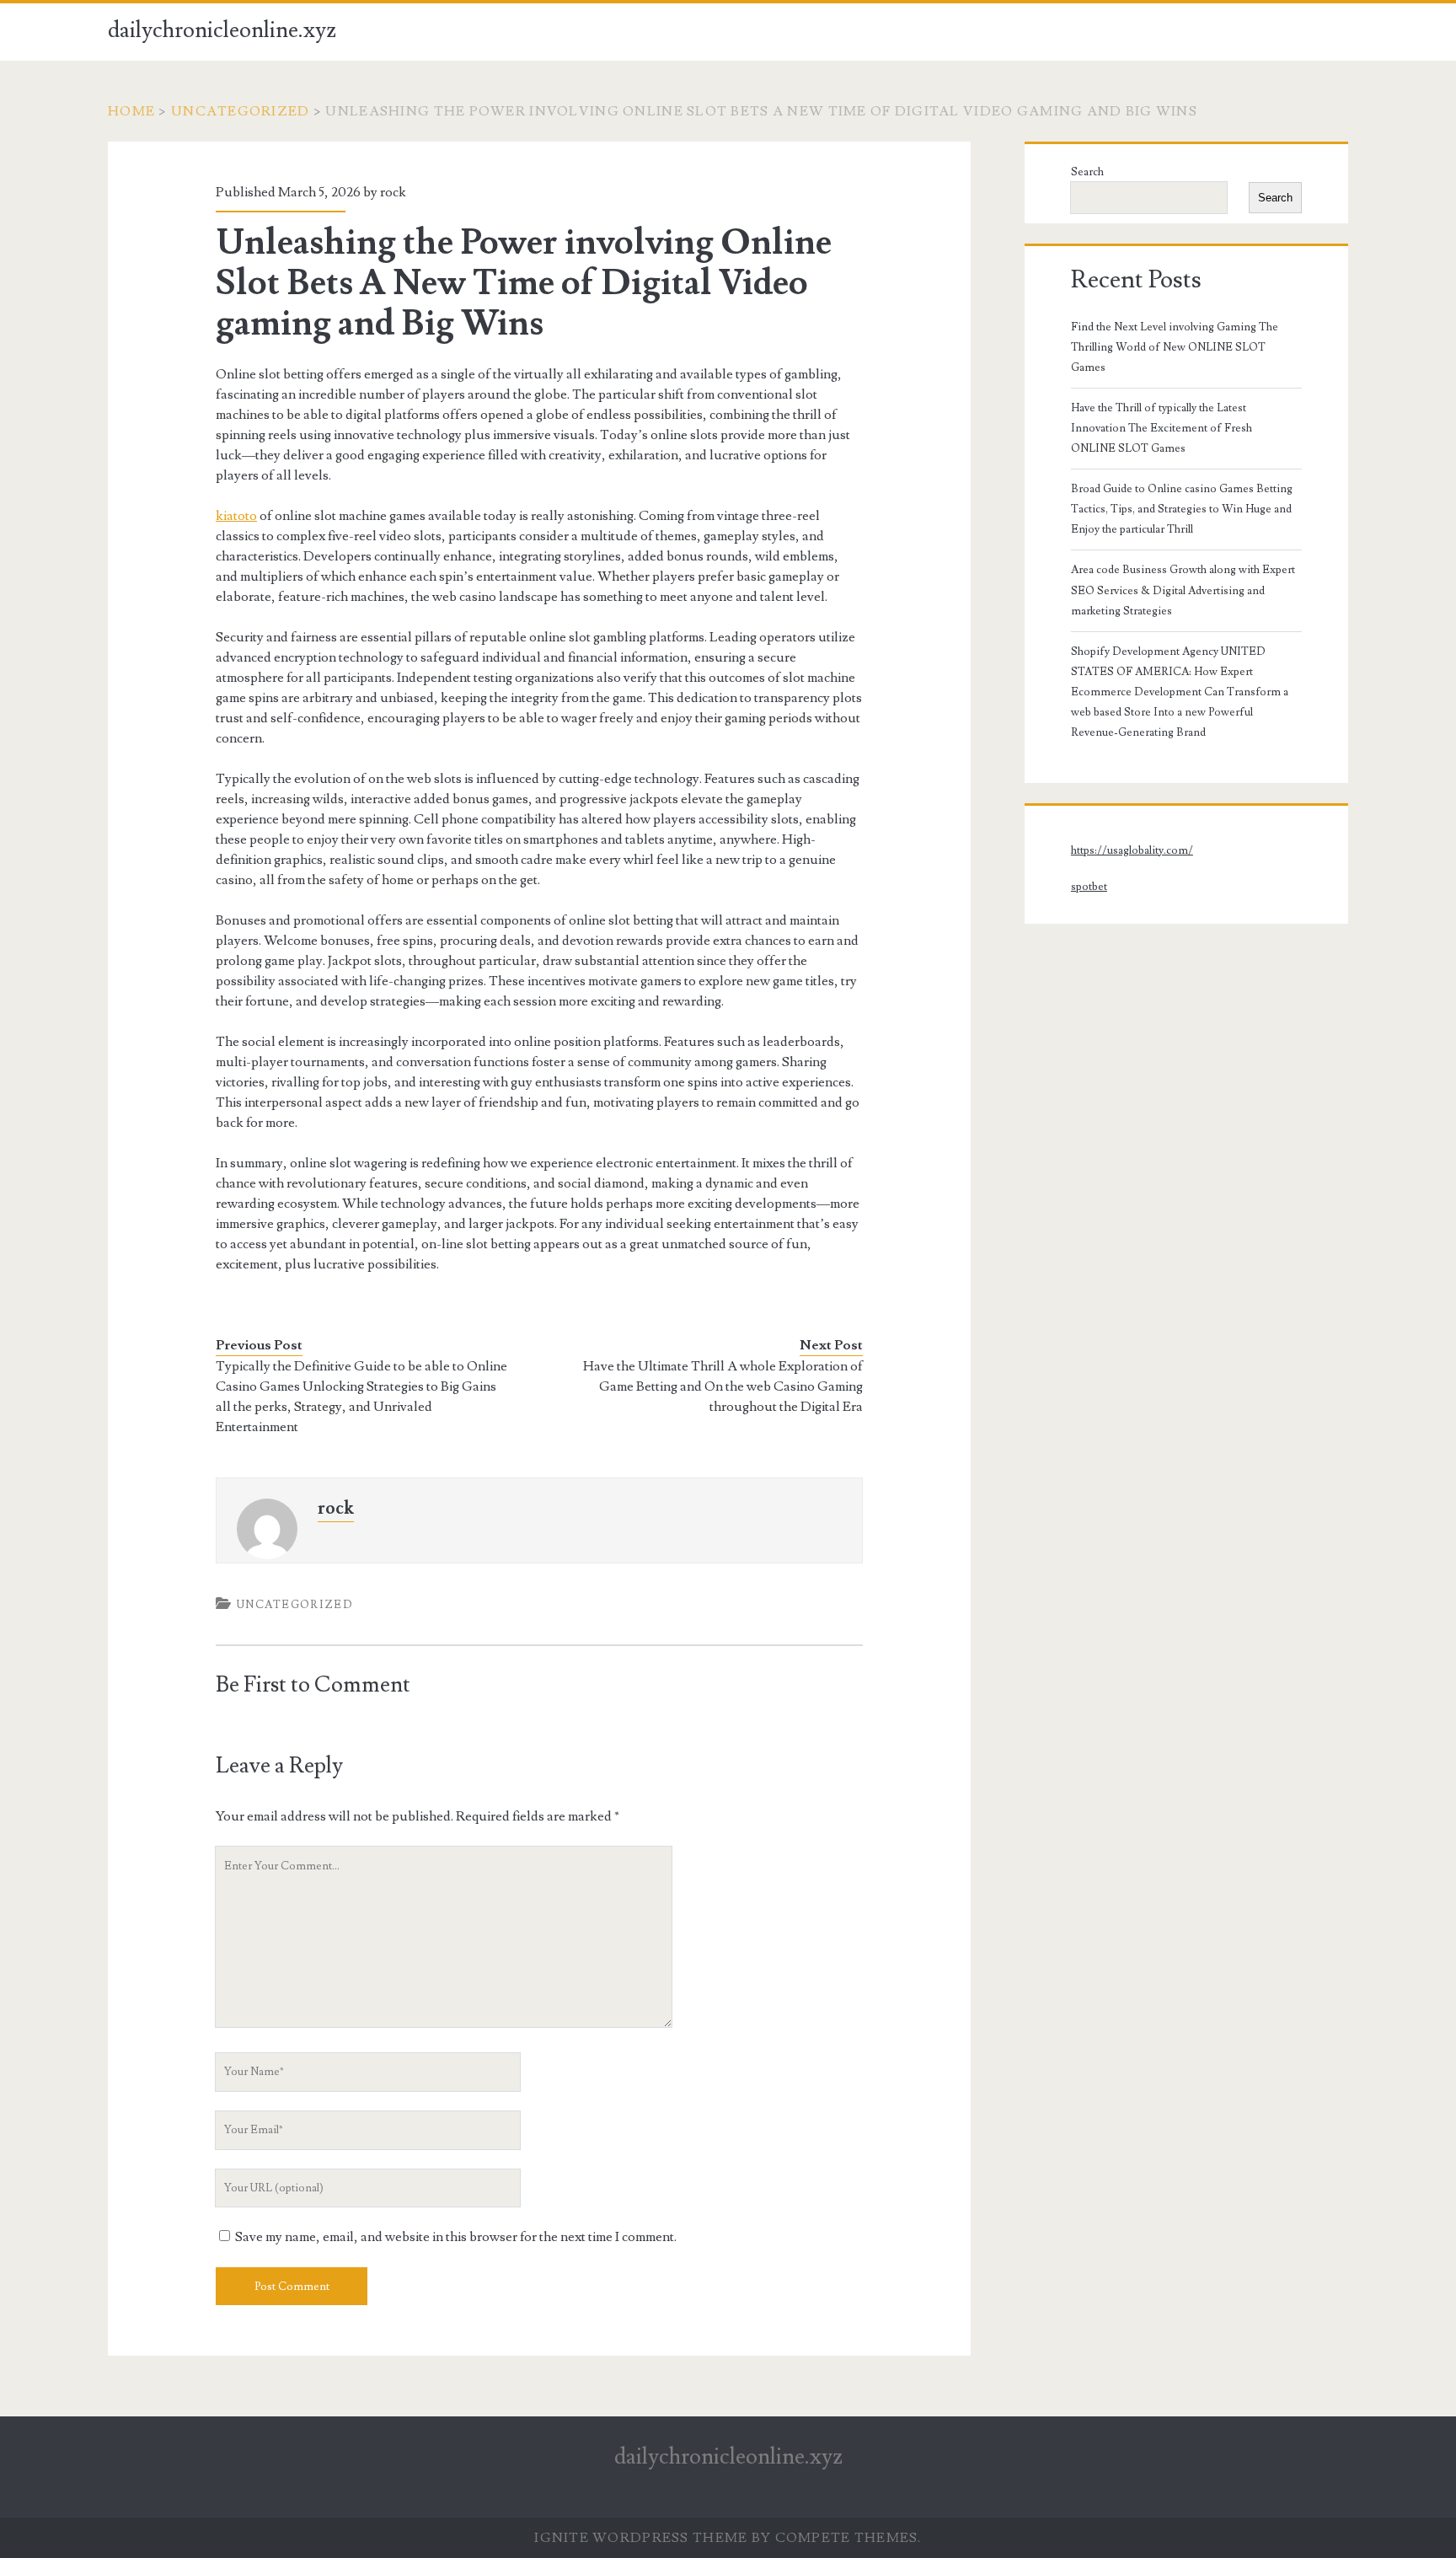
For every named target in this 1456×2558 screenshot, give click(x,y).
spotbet (1089, 887)
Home (131, 111)
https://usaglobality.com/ (1132, 850)
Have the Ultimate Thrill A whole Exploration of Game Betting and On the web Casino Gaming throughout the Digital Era (723, 1386)
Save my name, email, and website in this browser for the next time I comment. (456, 2237)
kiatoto (236, 516)
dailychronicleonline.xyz (222, 30)
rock (393, 192)
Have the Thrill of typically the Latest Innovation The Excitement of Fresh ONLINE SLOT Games (1162, 428)
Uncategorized (241, 111)
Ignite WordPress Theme (641, 2538)
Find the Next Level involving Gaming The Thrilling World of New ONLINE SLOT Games (1175, 347)
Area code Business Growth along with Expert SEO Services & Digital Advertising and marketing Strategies (1183, 590)
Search (1087, 172)
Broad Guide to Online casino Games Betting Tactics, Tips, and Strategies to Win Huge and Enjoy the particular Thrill (1182, 509)
